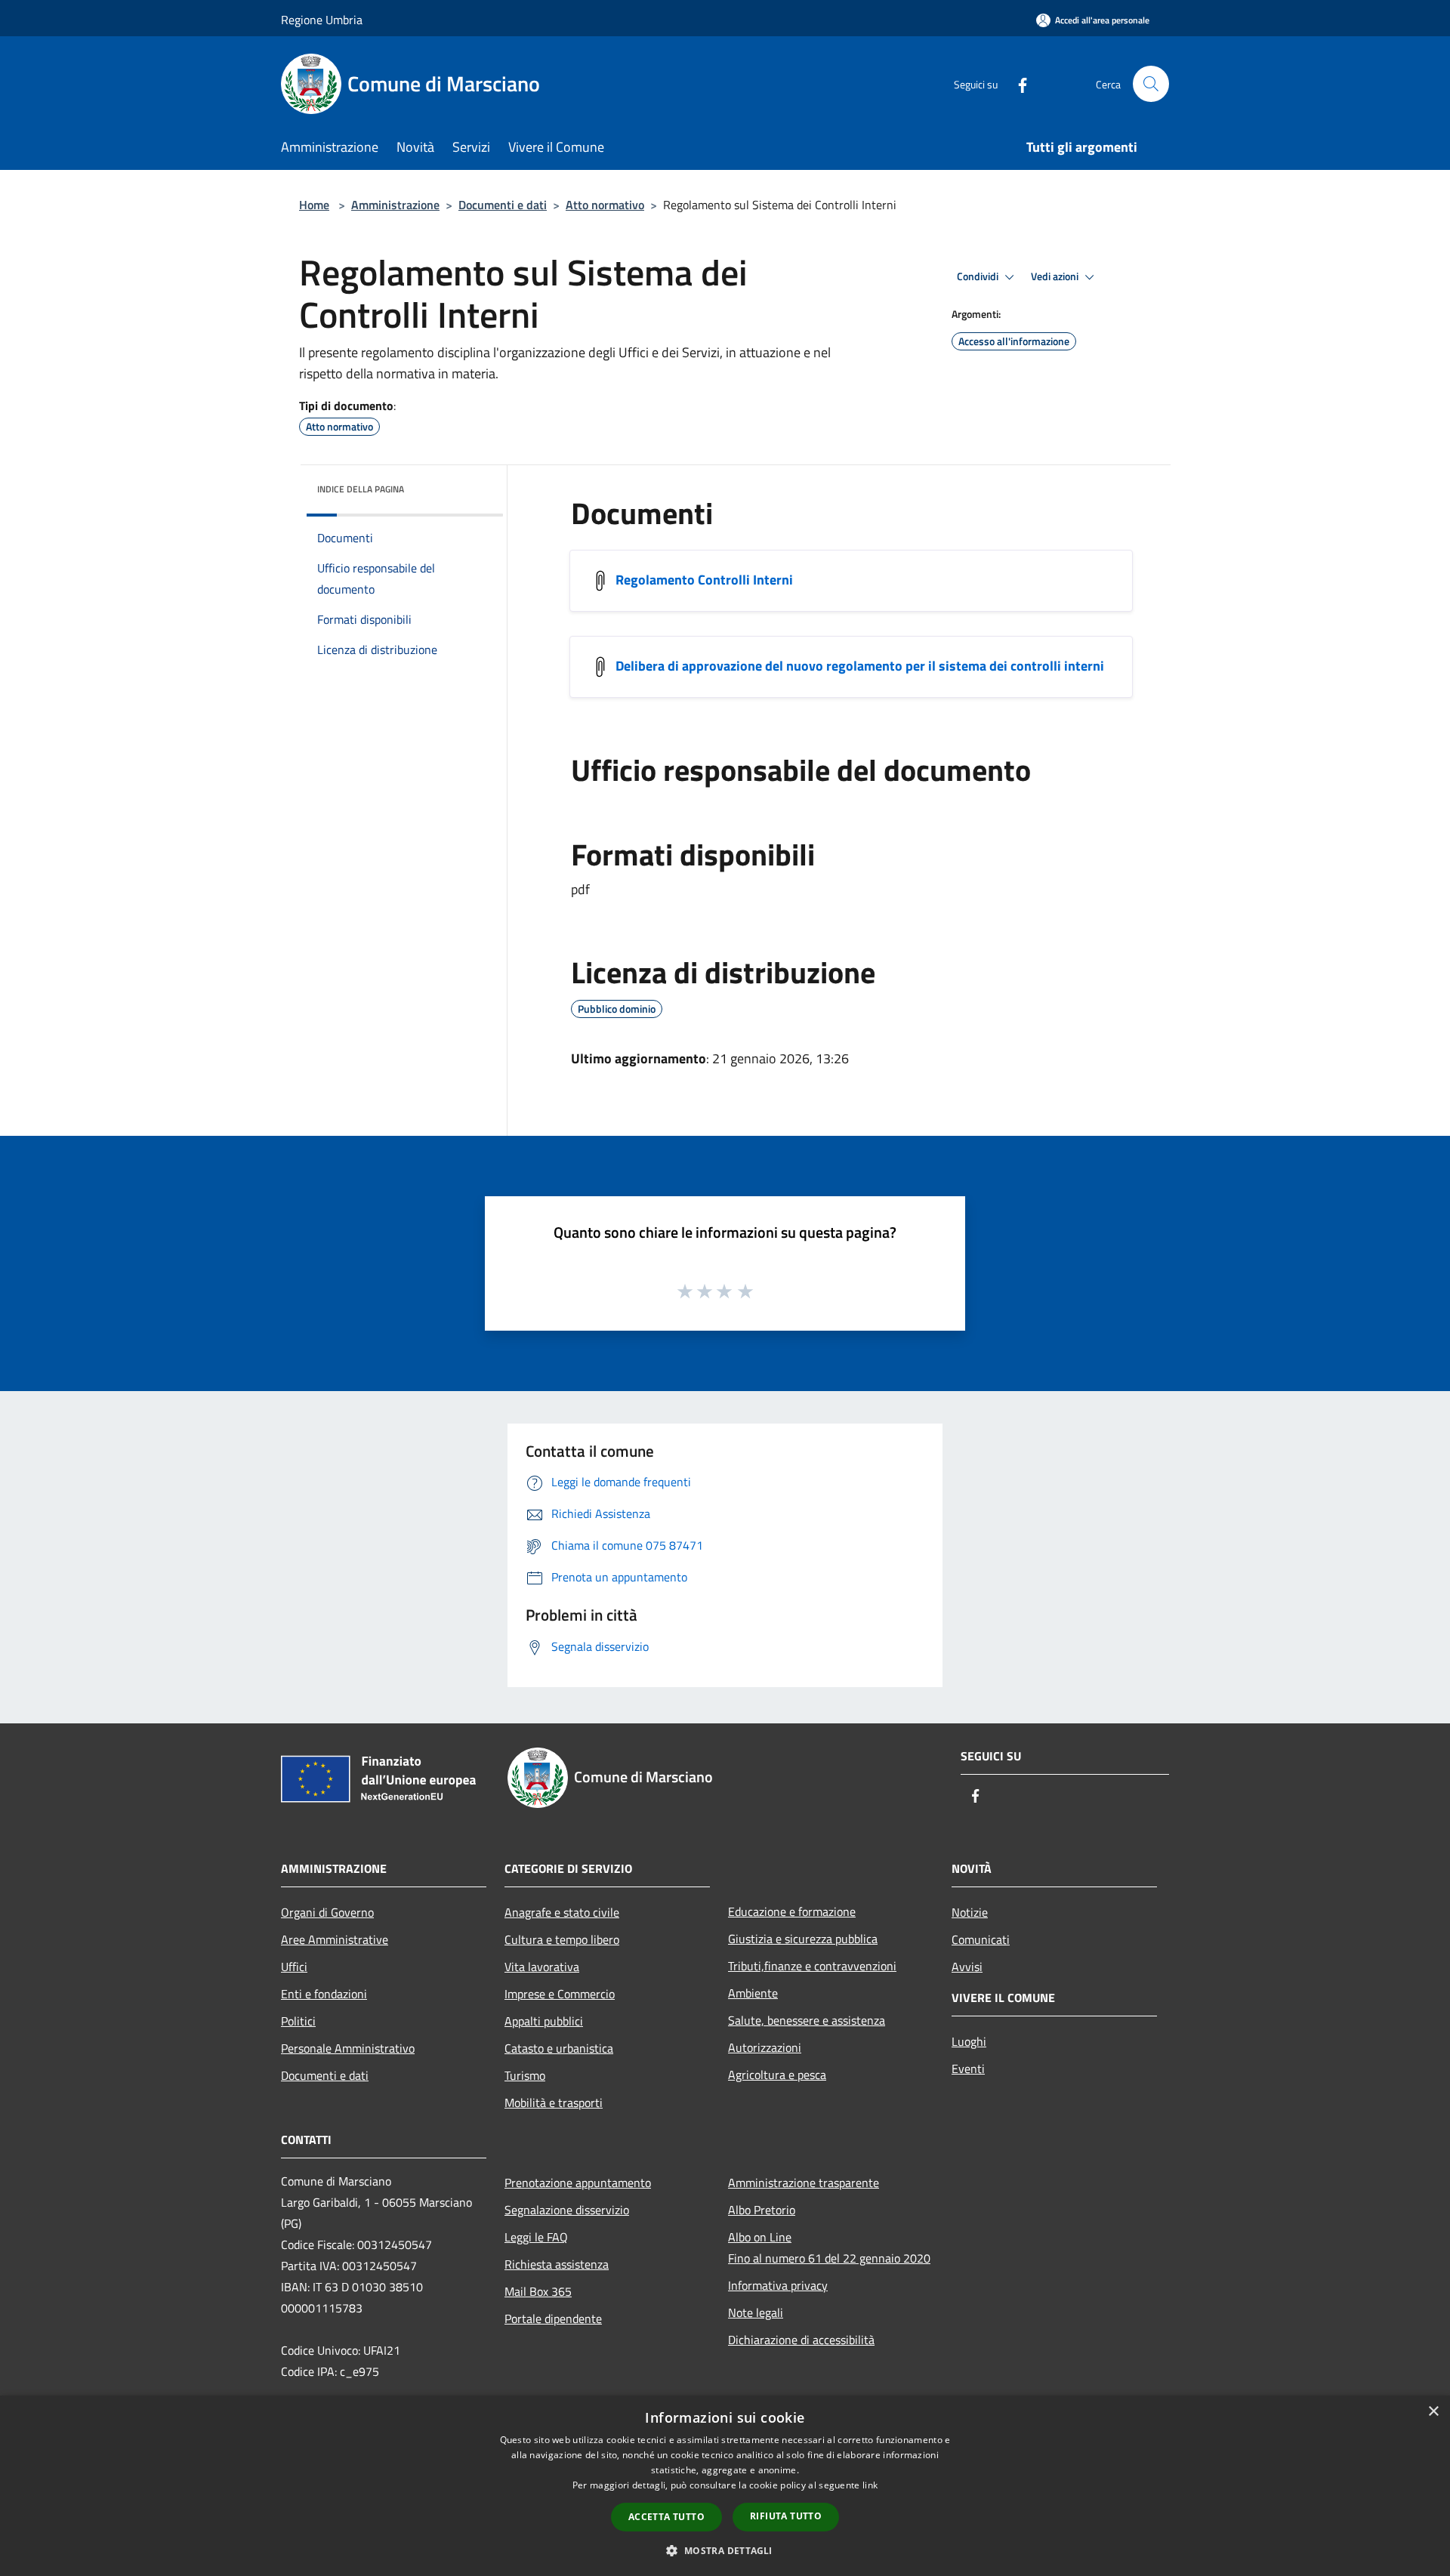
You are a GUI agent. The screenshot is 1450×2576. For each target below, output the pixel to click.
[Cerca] (1151, 84)
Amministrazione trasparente (804, 2183)
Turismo (525, 2075)
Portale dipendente (553, 2318)
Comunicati (981, 1939)
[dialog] (725, 2486)
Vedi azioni (1056, 276)
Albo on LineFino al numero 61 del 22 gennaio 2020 (829, 2247)
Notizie (970, 1912)
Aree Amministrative (335, 1939)
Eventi (968, 2069)
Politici (298, 2021)
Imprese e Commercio (560, 1994)
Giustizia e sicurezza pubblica (803, 1939)
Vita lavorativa (542, 1967)
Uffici (294, 1967)
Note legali (756, 2312)
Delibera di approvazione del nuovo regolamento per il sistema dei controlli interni (860, 666)
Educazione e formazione (792, 1911)
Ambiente (753, 1993)
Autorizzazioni (765, 2047)
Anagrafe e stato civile (562, 1912)
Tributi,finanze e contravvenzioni (812, 1966)
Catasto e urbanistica (559, 2048)
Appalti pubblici (544, 2021)
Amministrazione (395, 205)
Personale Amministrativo (348, 2048)
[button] (725, 2550)
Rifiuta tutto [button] (786, 2516)
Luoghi (969, 2041)
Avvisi (967, 1967)
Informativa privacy (778, 2285)
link (870, 2485)
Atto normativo (605, 205)
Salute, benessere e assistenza (807, 2020)
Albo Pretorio (762, 2210)
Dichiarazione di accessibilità (801, 2340)
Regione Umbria (322, 20)
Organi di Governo (327, 1912)
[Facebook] (1017, 83)
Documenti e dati (503, 205)
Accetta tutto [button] (666, 2517)
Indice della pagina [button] (361, 489)
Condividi (979, 276)
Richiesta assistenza (557, 2264)
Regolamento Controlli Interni (704, 580)
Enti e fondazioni (324, 1994)
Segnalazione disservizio (567, 2210)
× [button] (1433, 2412)
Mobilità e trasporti (554, 2102)
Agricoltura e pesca (777, 2075)
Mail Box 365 (538, 2291)
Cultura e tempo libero (562, 1939)
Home (314, 205)
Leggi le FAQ (536, 2237)
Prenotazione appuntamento (578, 2183)
